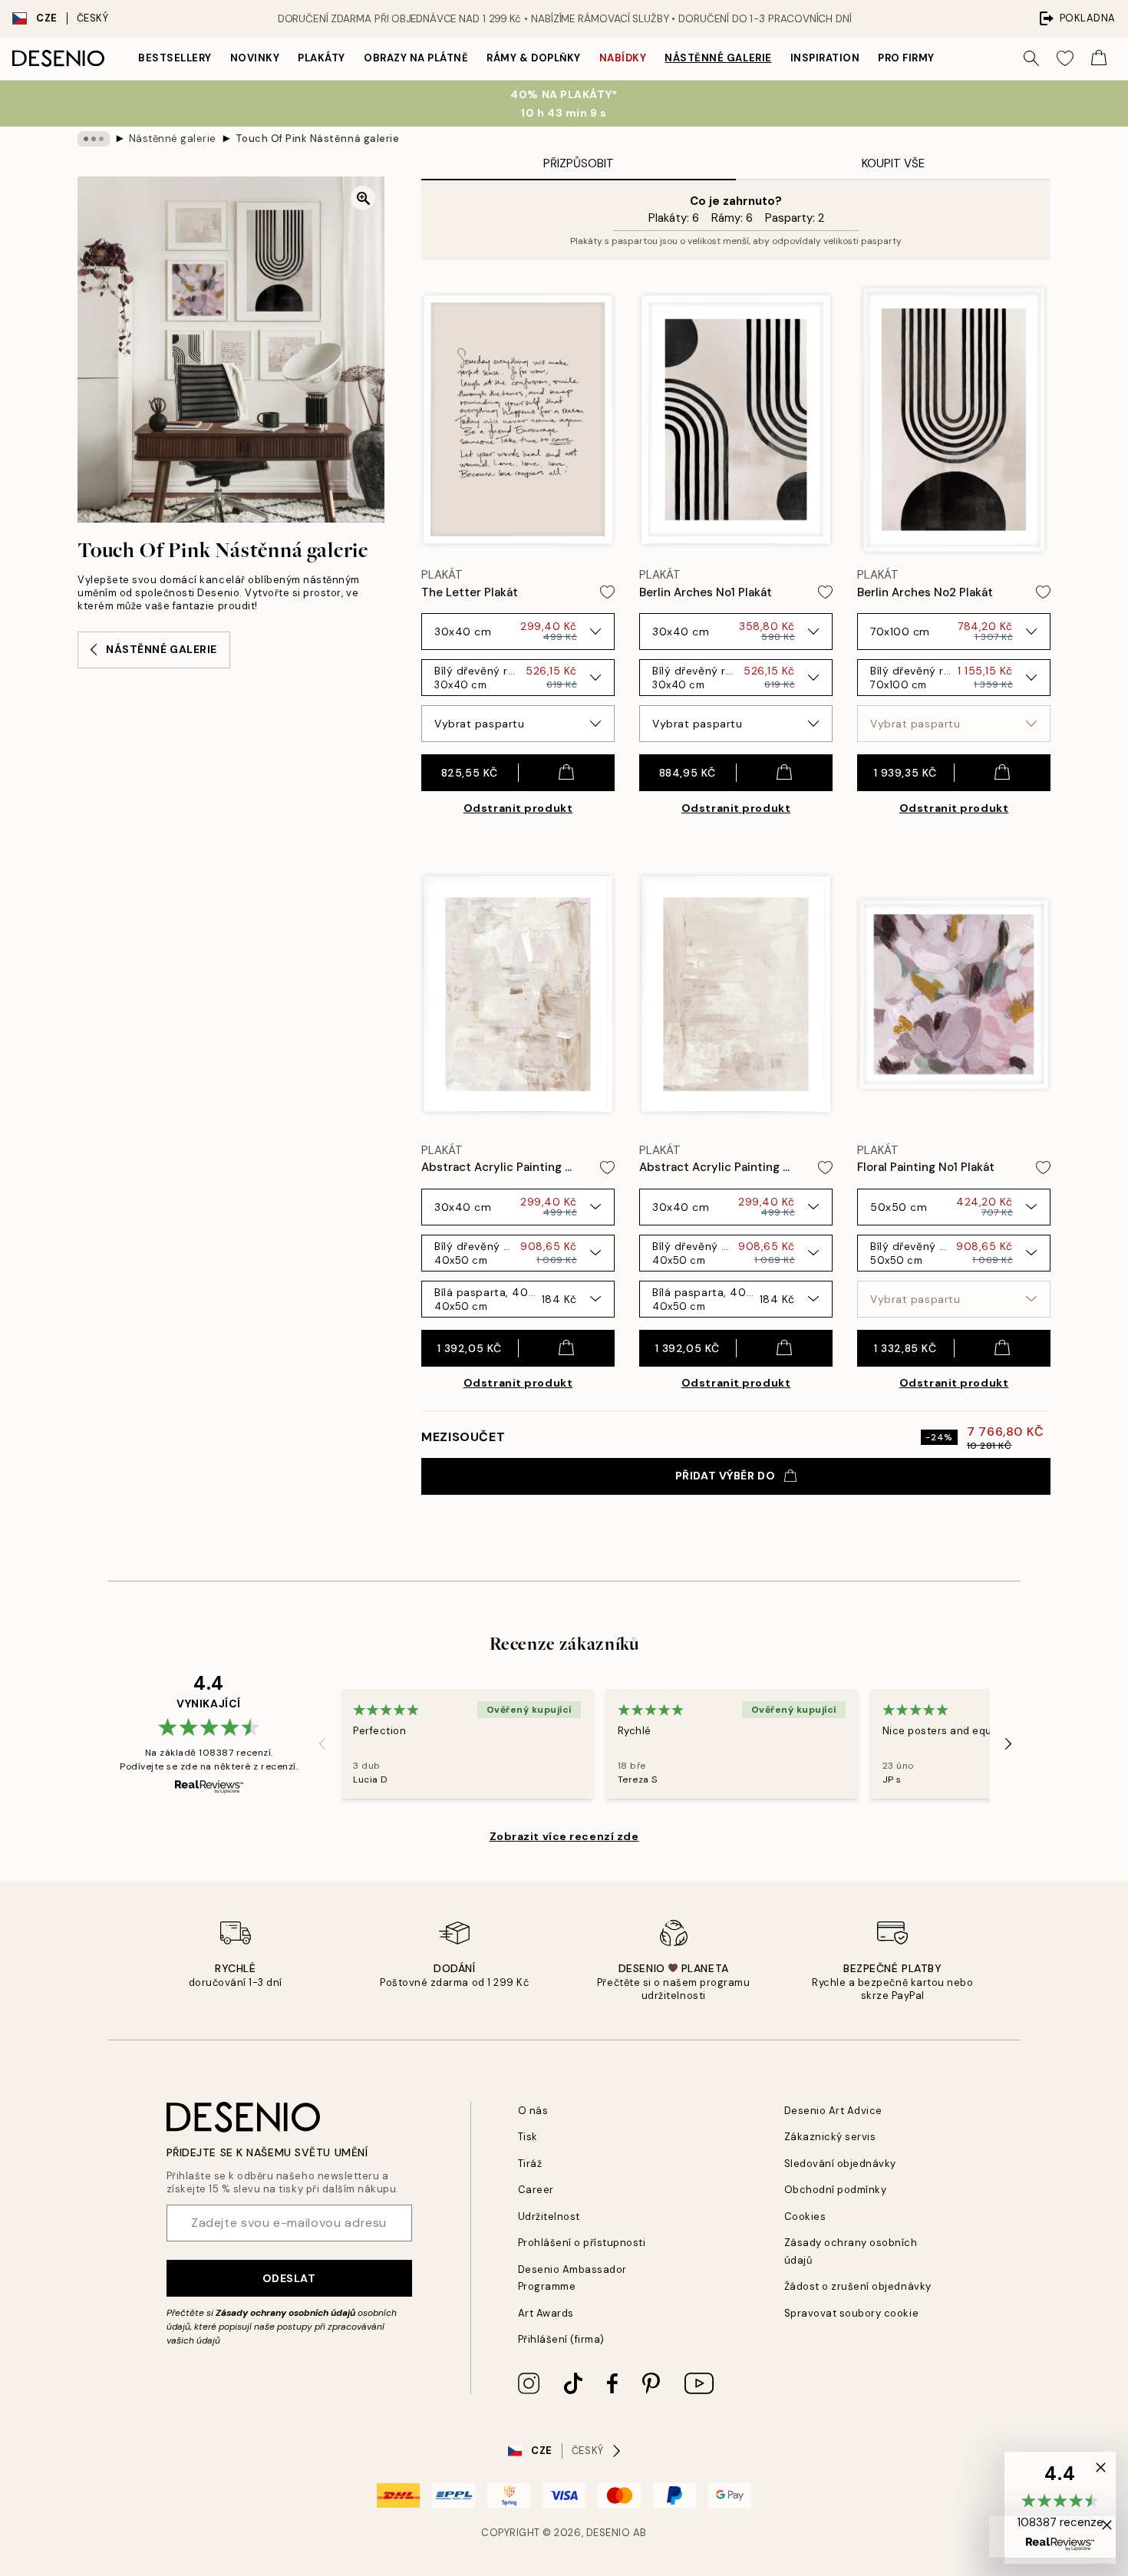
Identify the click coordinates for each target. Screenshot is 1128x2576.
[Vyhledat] (1031, 58)
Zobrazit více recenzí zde (564, 1836)
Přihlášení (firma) (561, 2339)
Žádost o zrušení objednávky (858, 2286)
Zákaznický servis (830, 2137)
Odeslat (289, 2278)
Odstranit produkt (518, 808)
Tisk (528, 2137)
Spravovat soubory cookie (851, 2313)
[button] (1060, 2508)
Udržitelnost (549, 2216)
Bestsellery (175, 58)
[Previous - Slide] (322, 1743)
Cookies (805, 2216)
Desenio (609, 2533)
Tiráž (530, 2164)
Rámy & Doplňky (533, 58)
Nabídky (623, 58)
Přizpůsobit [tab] (579, 163)
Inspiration (825, 58)
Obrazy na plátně (416, 58)
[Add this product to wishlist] (607, 592)
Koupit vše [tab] (893, 163)
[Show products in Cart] (1099, 58)
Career (536, 2190)
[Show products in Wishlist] (1065, 58)
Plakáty (322, 58)
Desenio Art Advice (833, 2111)
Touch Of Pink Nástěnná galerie (318, 139)
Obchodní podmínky (836, 2190)
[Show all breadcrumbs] (94, 139)
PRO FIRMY (906, 58)
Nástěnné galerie (718, 58)
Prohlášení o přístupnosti (582, 2243)
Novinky (255, 58)
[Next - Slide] (1008, 1743)
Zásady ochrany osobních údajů (285, 2313)
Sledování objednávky (840, 2164)
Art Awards (546, 2313)
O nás (533, 2111)
